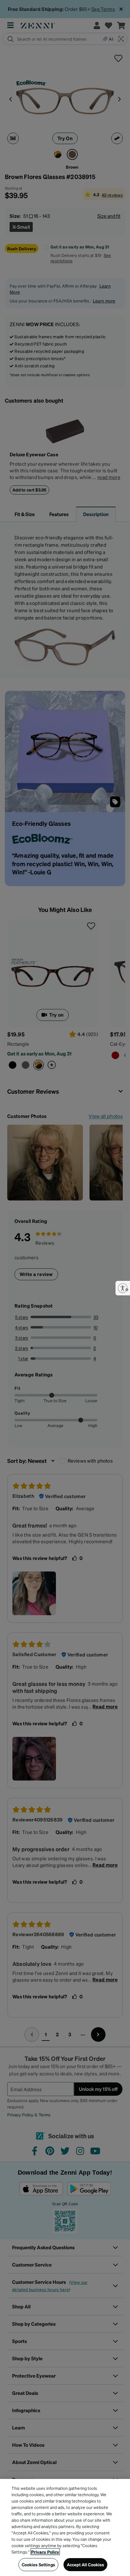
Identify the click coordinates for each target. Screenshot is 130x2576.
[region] (65, 2527)
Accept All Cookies (86, 2564)
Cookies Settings (38, 2564)
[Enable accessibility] (123, 1288)
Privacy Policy (45, 2552)
